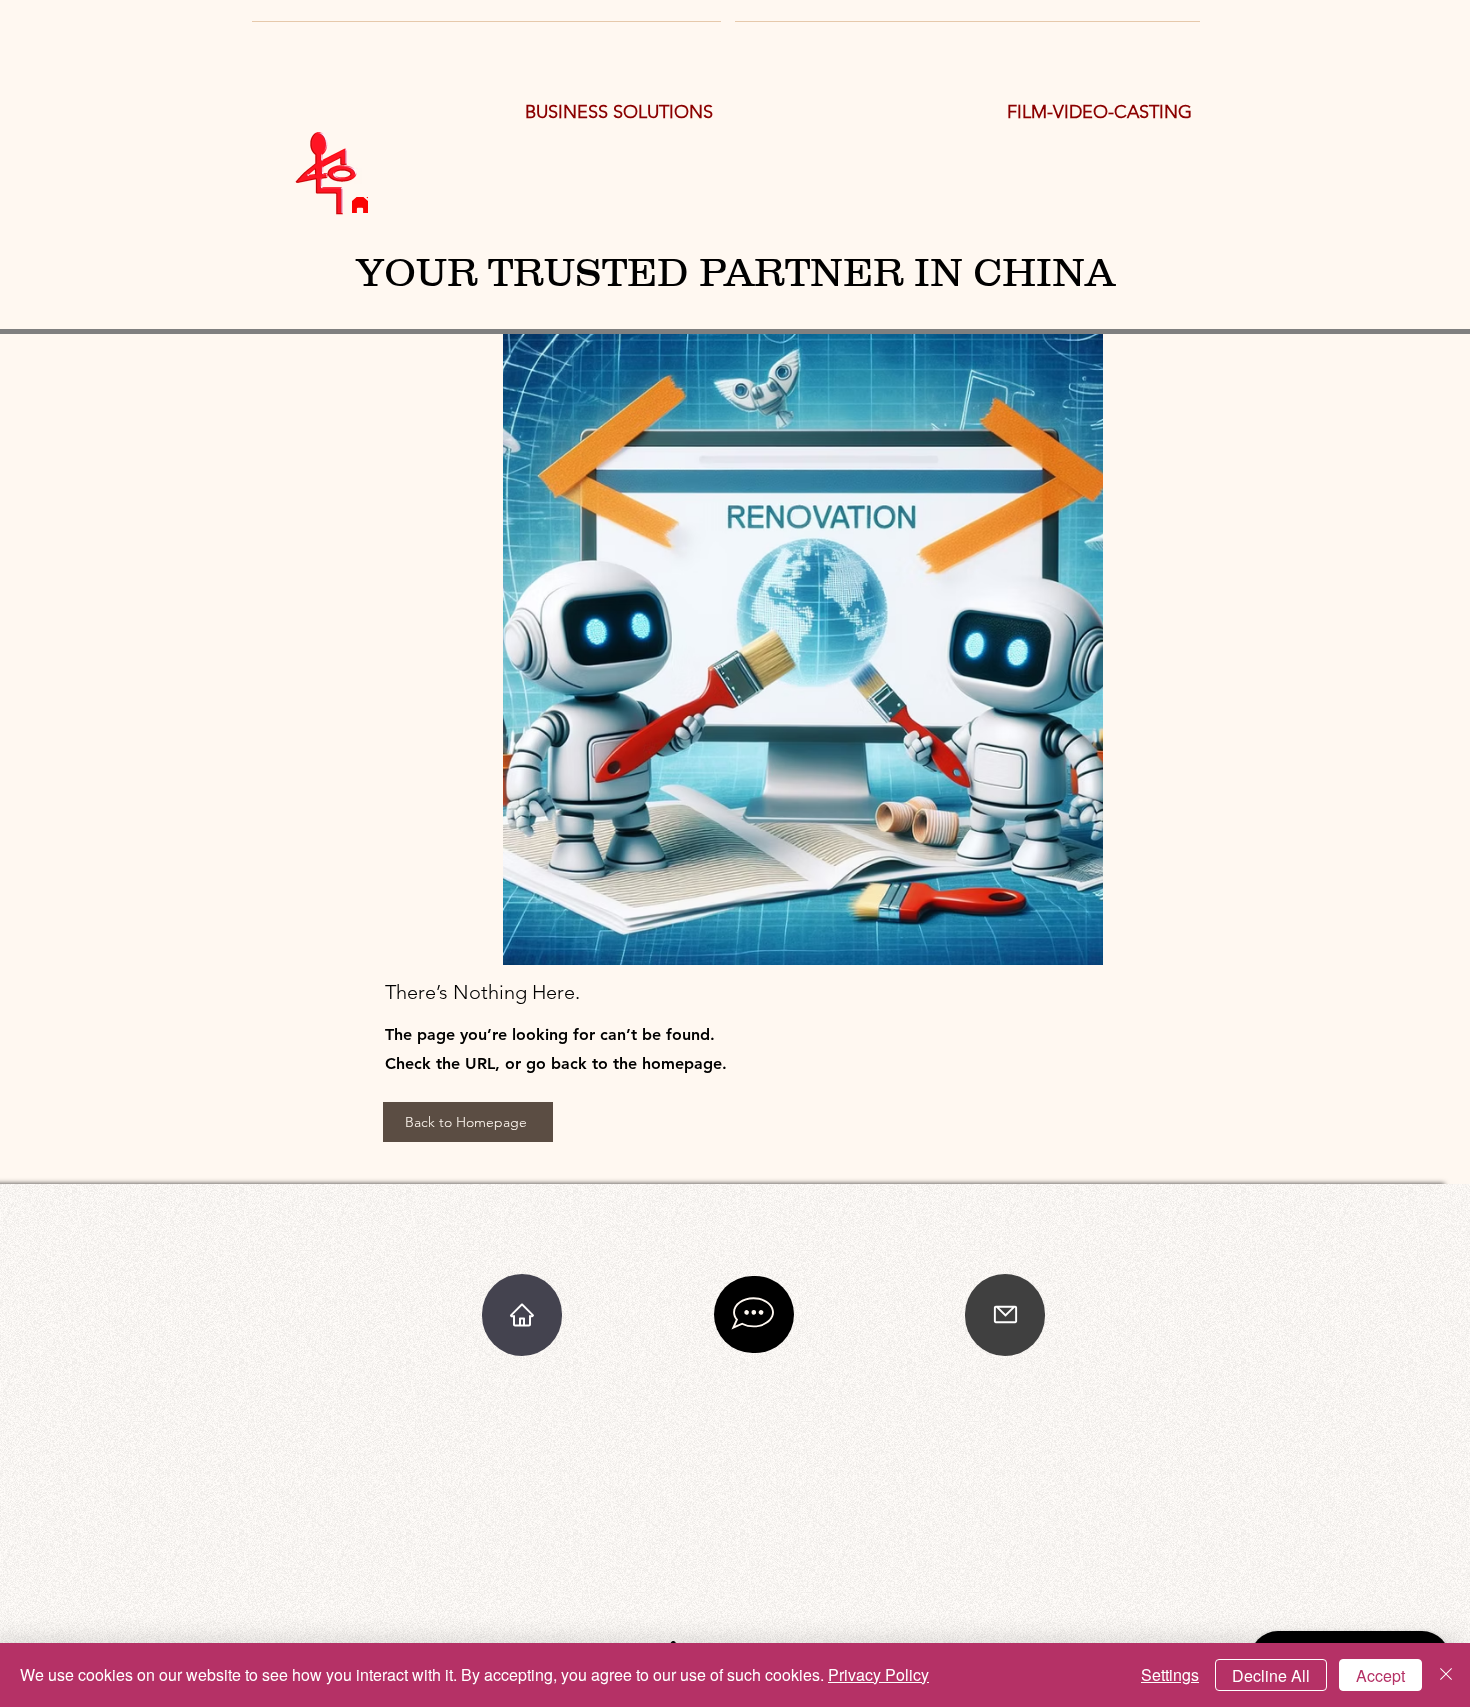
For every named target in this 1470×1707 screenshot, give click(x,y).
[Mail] (1005, 1315)
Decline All (1271, 1675)
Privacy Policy (878, 1674)
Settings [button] (1170, 1674)
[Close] (1446, 1675)
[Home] (360, 205)
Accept (1380, 1675)
